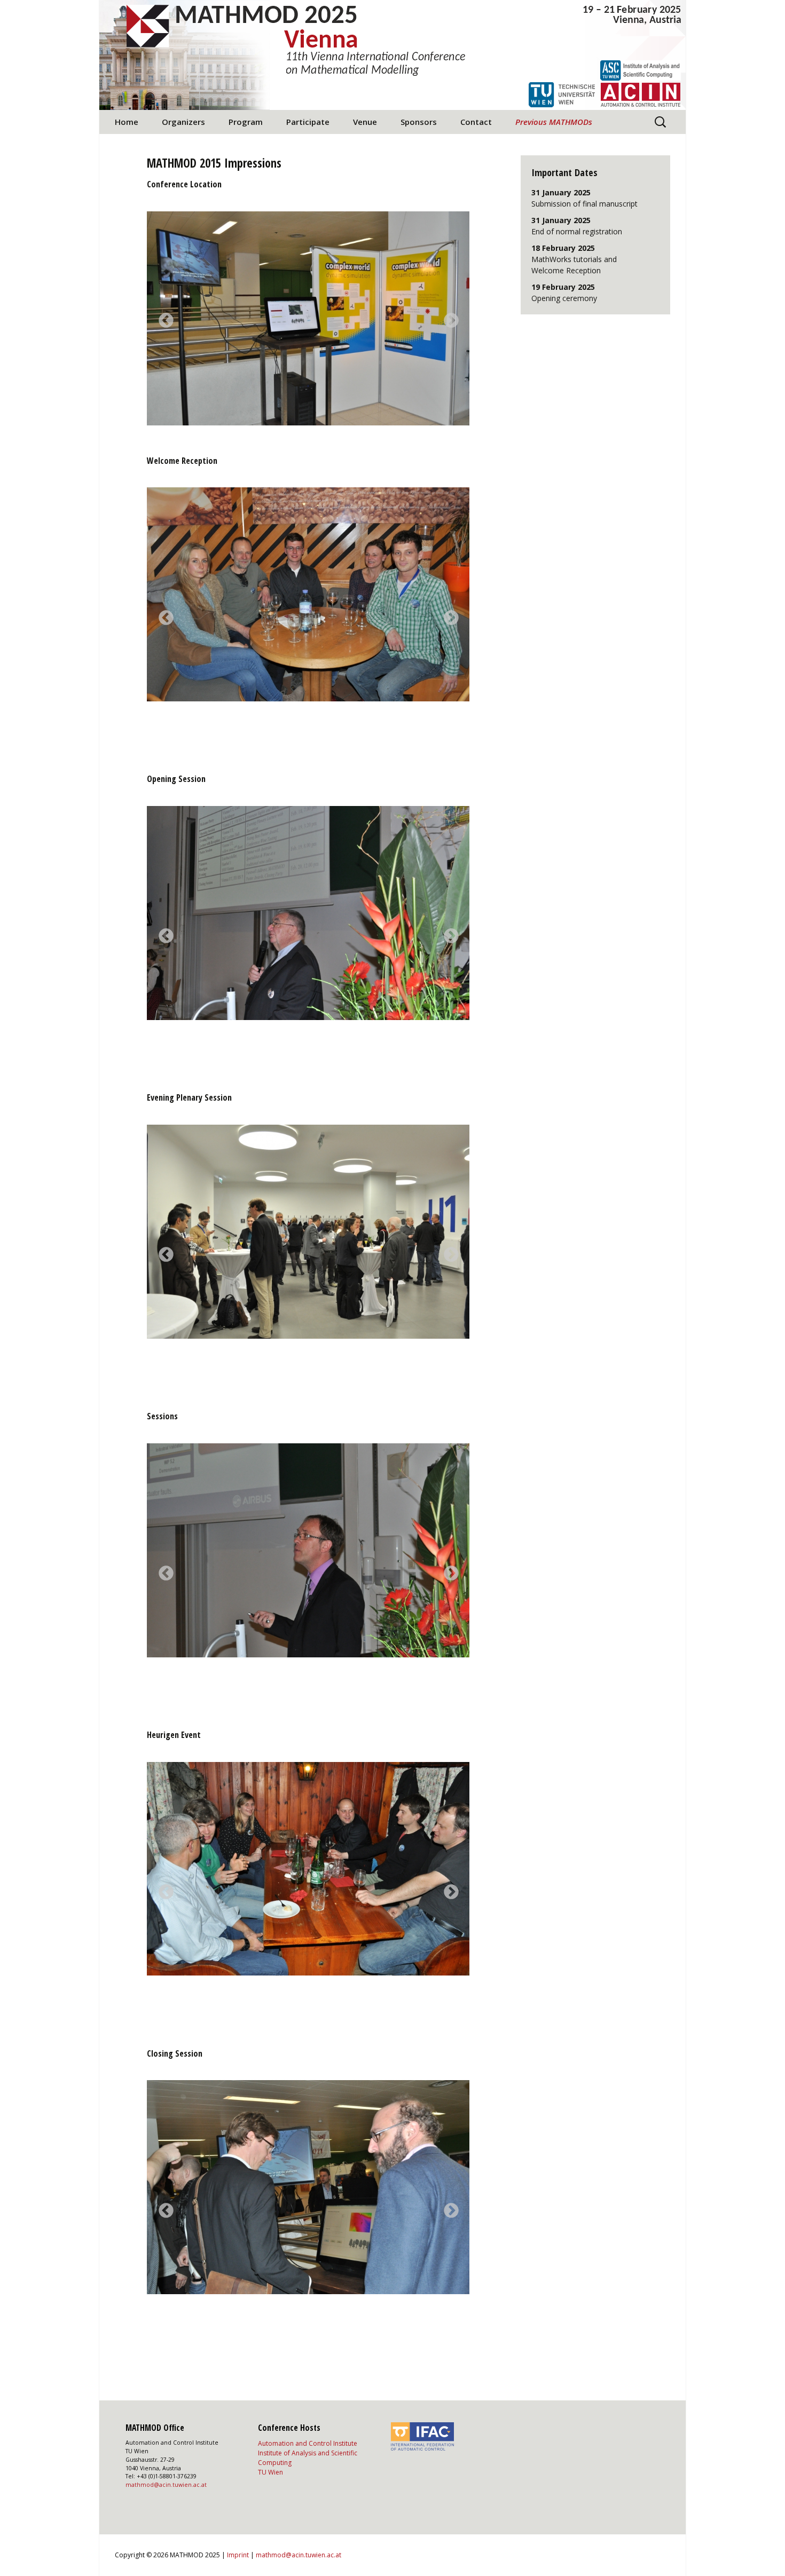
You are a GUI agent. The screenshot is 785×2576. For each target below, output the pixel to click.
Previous (163, 318)
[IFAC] (422, 2436)
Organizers (183, 122)
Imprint (238, 2555)
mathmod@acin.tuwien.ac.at (166, 2485)
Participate (308, 122)
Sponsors (419, 122)
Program (246, 122)
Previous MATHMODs (554, 122)
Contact (476, 122)
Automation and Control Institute (308, 2443)
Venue (365, 122)
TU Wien (270, 2472)
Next (448, 318)
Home (127, 122)
